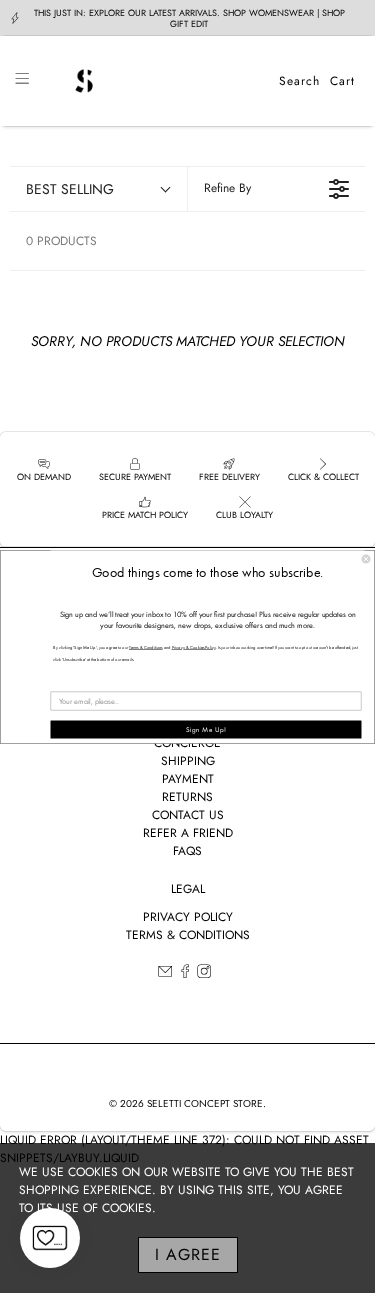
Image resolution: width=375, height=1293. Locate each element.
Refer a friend (188, 833)
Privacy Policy (188, 917)
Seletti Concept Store (205, 1103)
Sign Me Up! (206, 729)
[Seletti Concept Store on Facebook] (185, 974)
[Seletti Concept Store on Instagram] (204, 974)
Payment (188, 779)
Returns (187, 797)
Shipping (188, 761)
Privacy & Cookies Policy (194, 647)
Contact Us (188, 815)
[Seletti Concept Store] (154, 81)
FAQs (187, 851)
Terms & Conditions (188, 935)
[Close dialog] (366, 559)
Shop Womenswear (268, 12)
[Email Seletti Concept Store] (165, 974)
